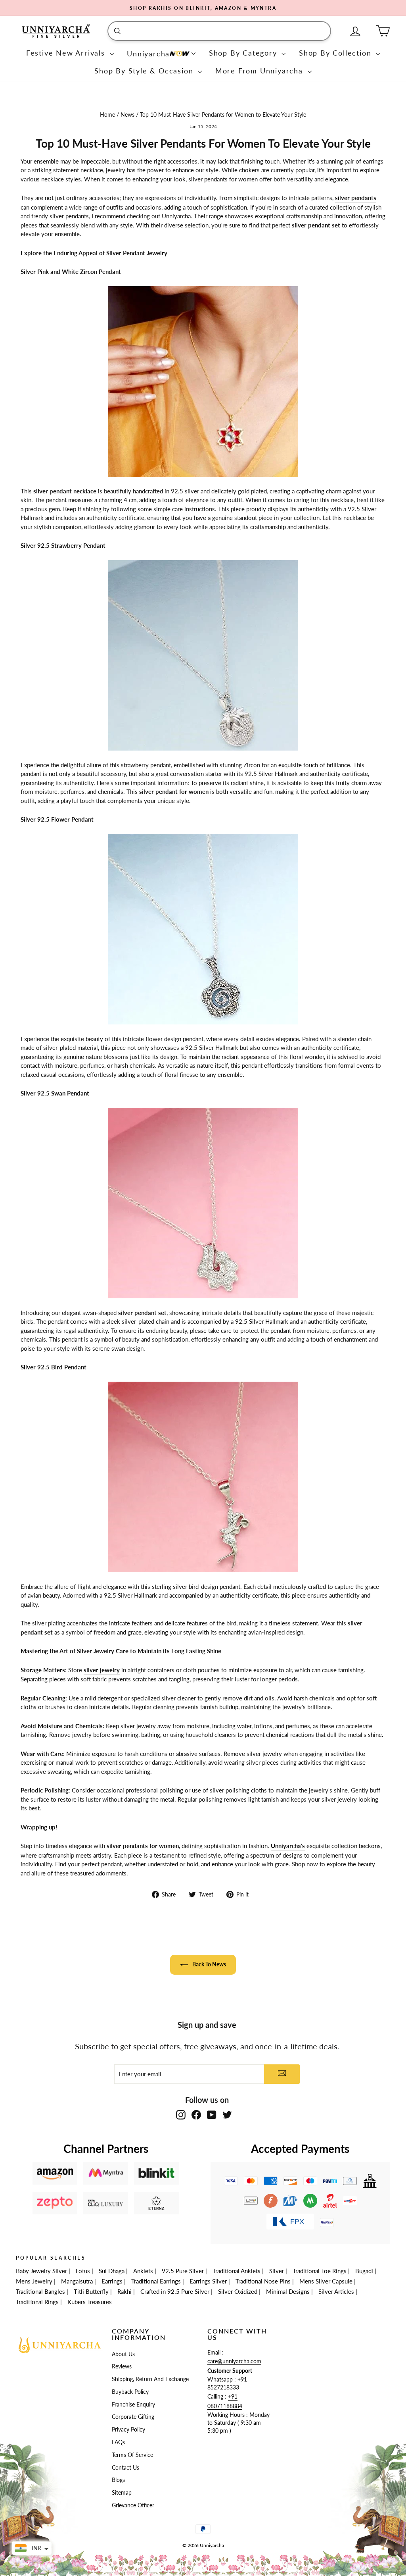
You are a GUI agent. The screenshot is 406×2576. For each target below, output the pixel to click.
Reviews (122, 2366)
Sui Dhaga (112, 2271)
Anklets (143, 2271)
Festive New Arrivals (67, 53)
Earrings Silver (208, 2281)
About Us (123, 2354)
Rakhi (124, 2291)
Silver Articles (336, 2291)
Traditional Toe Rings (320, 2271)
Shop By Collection (336, 53)
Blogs (118, 2480)
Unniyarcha (148, 54)
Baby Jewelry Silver (41, 2271)
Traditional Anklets (237, 2271)
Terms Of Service (132, 2455)
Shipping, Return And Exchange (150, 2379)
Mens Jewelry (34, 2281)
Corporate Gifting (133, 2417)
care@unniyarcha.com (234, 2361)
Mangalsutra (77, 2281)
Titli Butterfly (91, 2291)
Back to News (209, 1964)
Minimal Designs (288, 2291)
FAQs (118, 2442)
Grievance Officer (133, 2505)
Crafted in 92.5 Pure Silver (175, 2291)
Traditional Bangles (40, 2291)
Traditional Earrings (156, 2281)
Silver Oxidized (238, 2291)
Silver (277, 2271)
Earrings (112, 2281)
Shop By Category (244, 53)
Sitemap (122, 2493)
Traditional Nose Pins (263, 2281)
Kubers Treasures (90, 2302)
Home (108, 115)
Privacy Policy (128, 2430)
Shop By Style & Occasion (145, 71)
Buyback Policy (130, 2392)
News (127, 115)
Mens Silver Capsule (326, 2281)
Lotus (83, 2271)
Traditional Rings (37, 2302)
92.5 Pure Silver (183, 2271)
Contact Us (125, 2468)
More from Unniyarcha (260, 71)
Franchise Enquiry (133, 2405)
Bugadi (364, 2271)
